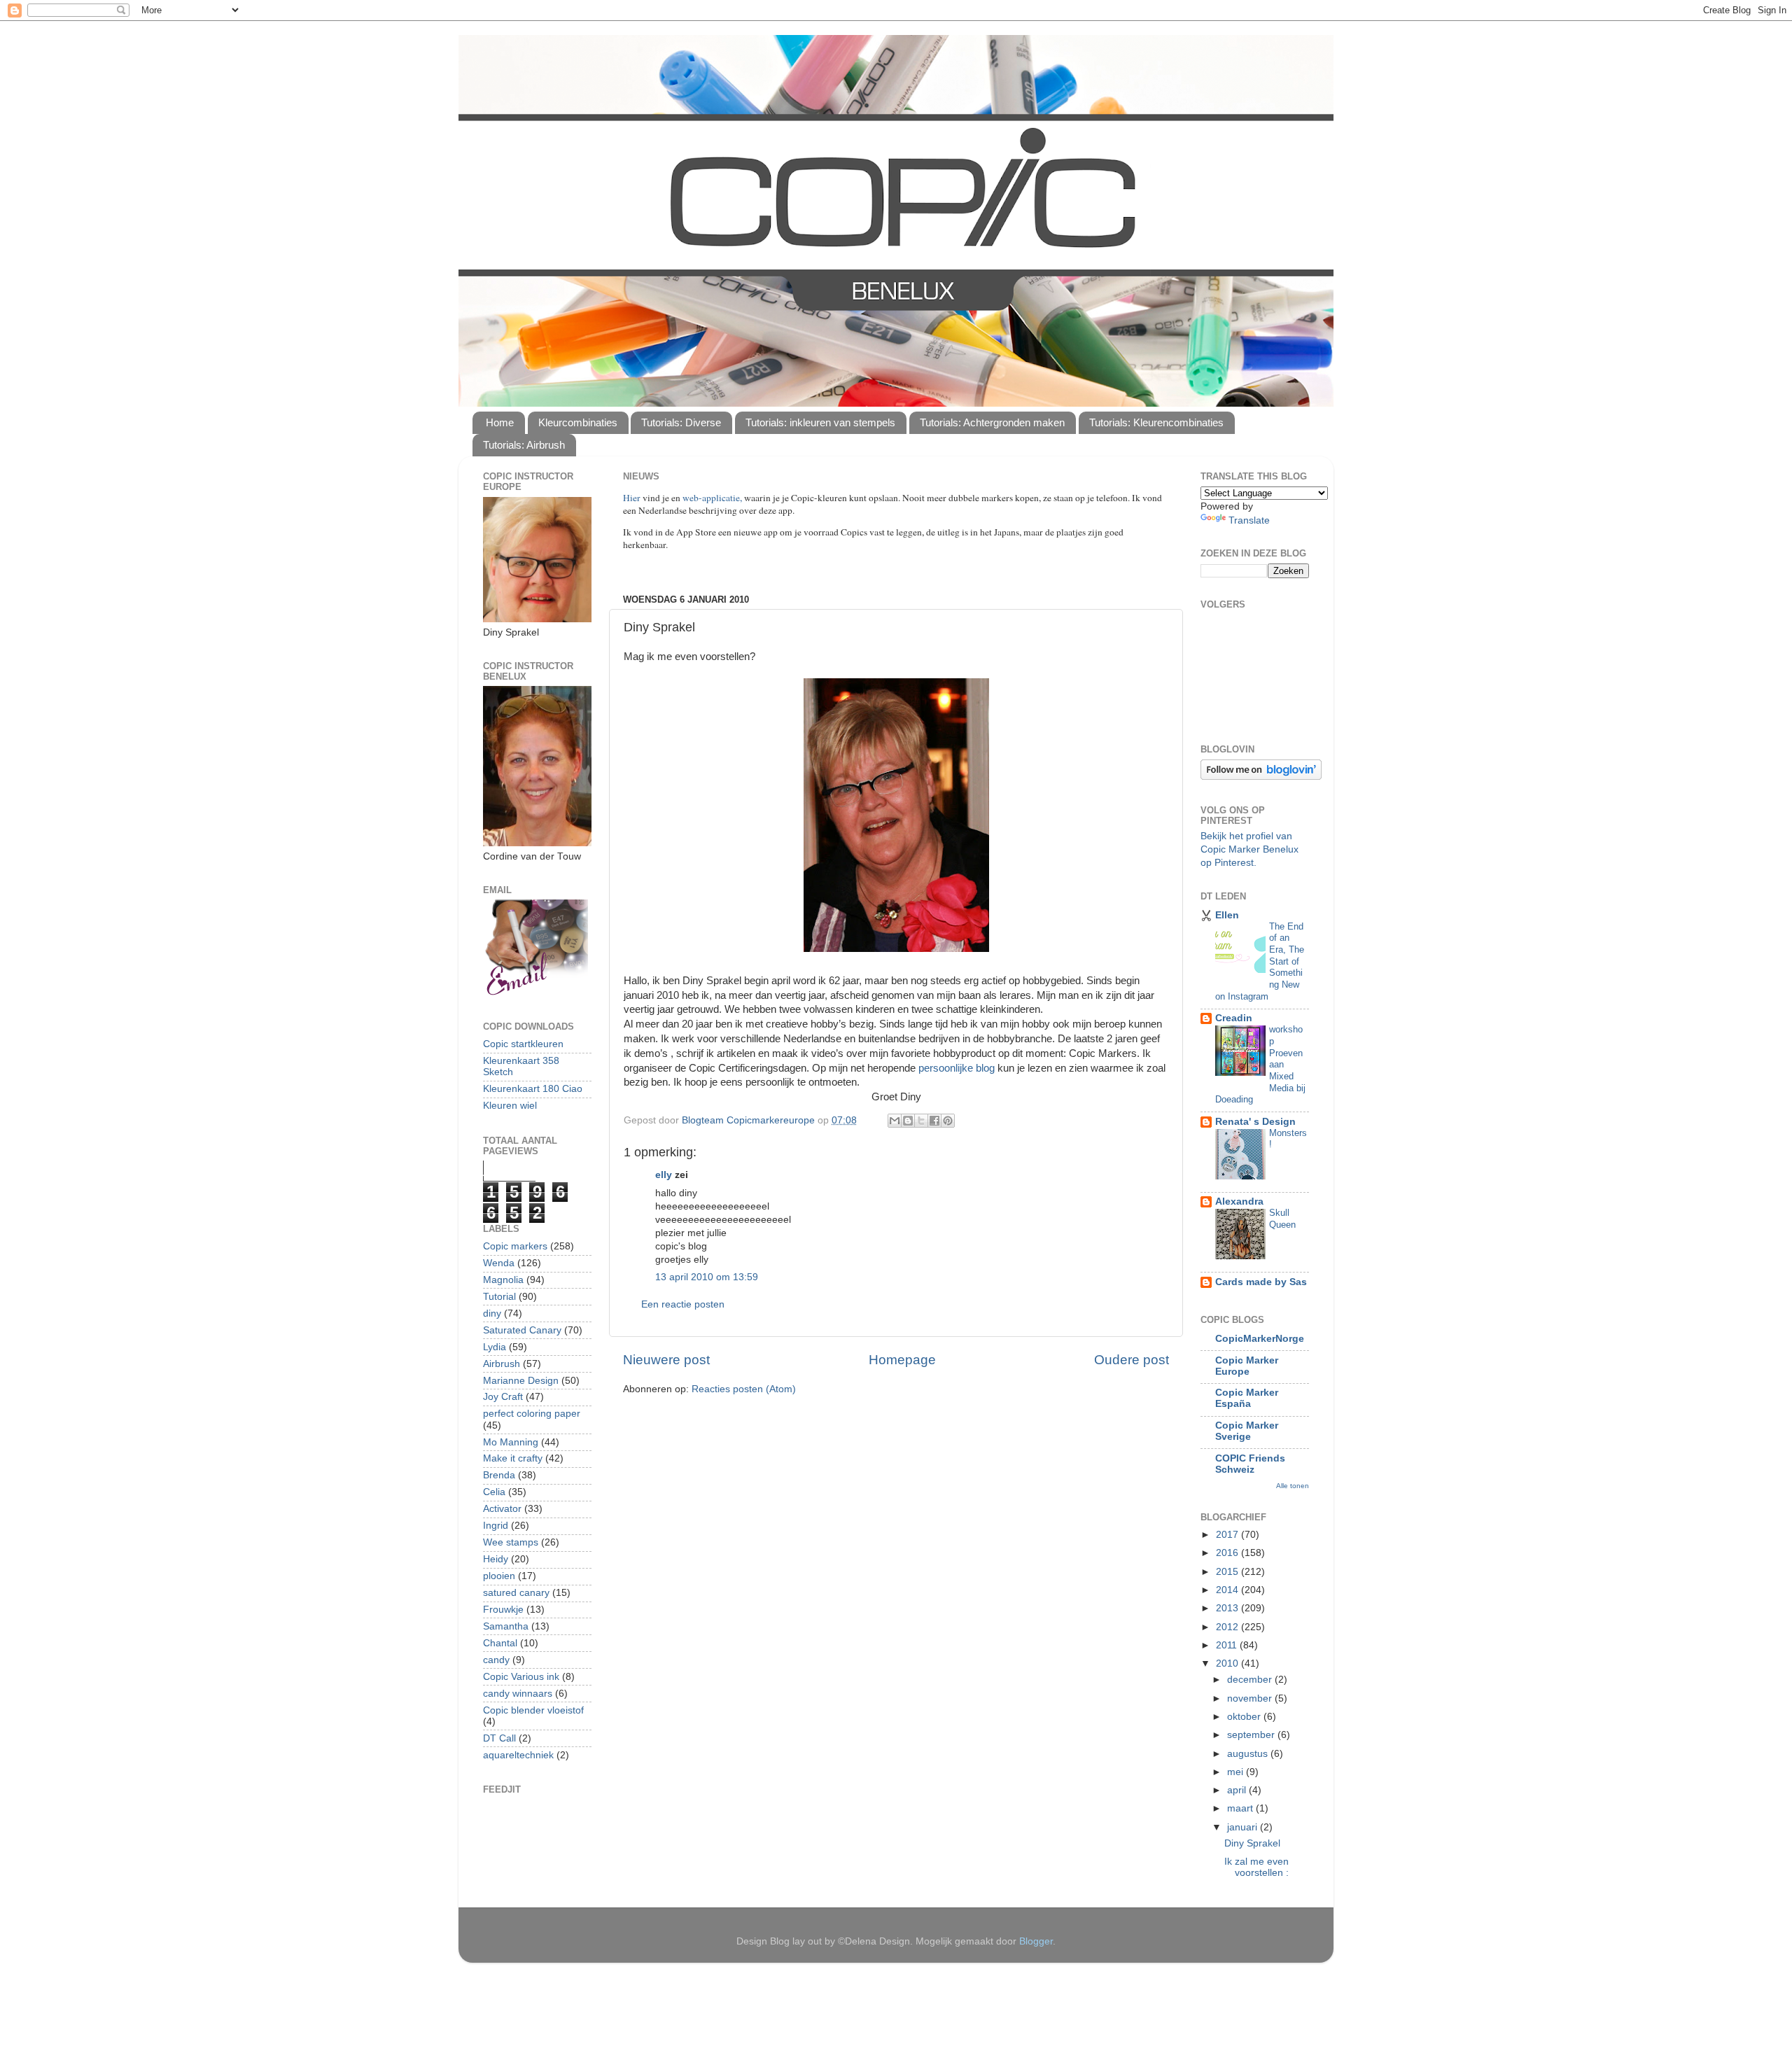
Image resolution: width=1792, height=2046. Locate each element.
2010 (1228, 1663)
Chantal (500, 1643)
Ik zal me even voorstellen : (1256, 1867)
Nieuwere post (666, 1360)
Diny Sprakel (1252, 1843)
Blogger (1036, 1941)
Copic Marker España (1247, 1398)
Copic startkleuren (523, 1044)
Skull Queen (1282, 1219)
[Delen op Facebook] (934, 1121)
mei (1237, 1772)
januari (1244, 1827)
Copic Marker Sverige (1247, 1431)
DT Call (499, 1738)
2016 (1228, 1553)
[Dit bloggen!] (908, 1121)
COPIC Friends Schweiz (1250, 1464)
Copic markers (515, 1246)
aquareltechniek (518, 1755)
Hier (633, 498)
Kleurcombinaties (578, 422)
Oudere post (1132, 1360)
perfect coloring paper (532, 1414)
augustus (1249, 1754)
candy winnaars (518, 1694)
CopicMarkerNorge (1260, 1339)
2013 (1228, 1608)
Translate (1249, 520)
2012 (1228, 1627)
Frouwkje (503, 1610)
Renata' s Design (1255, 1122)
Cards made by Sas (1261, 1282)
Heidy (496, 1559)
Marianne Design (521, 1381)
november (1251, 1698)
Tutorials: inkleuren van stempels (820, 422)
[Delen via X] (921, 1121)
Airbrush (502, 1364)
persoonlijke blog (957, 1068)
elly (664, 1175)
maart (1241, 1808)
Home (500, 422)
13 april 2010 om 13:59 (707, 1277)
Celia (494, 1492)
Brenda (499, 1475)
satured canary (516, 1593)
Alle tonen (1293, 1486)
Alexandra (1239, 1201)
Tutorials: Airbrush (524, 445)
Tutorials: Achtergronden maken (992, 422)
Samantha (506, 1626)
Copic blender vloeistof (533, 1710)
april (1238, 1790)
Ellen (1227, 915)
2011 (1228, 1645)
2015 (1228, 1572)
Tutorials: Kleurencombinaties (1156, 422)
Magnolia (503, 1280)
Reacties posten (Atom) (744, 1389)
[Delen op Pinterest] (948, 1121)
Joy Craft (503, 1397)
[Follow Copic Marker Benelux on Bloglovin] (1261, 777)
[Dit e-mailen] (895, 1121)
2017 (1228, 1535)
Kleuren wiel (510, 1106)
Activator (502, 1509)
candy (496, 1660)
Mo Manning (511, 1442)
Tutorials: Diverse (681, 422)
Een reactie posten (683, 1304)
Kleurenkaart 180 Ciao (533, 1089)
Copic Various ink (521, 1677)
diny (492, 1313)
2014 (1228, 1590)
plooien (499, 1576)
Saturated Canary (522, 1330)
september (1252, 1735)
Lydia (495, 1347)
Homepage (902, 1360)
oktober (1245, 1717)
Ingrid (496, 1526)
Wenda (499, 1263)
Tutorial (499, 1297)
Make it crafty (513, 1458)
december (1251, 1680)
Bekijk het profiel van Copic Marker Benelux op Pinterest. (1249, 849)
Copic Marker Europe (1247, 1366)
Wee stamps (511, 1542)
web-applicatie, (712, 498)
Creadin (1234, 1018)
